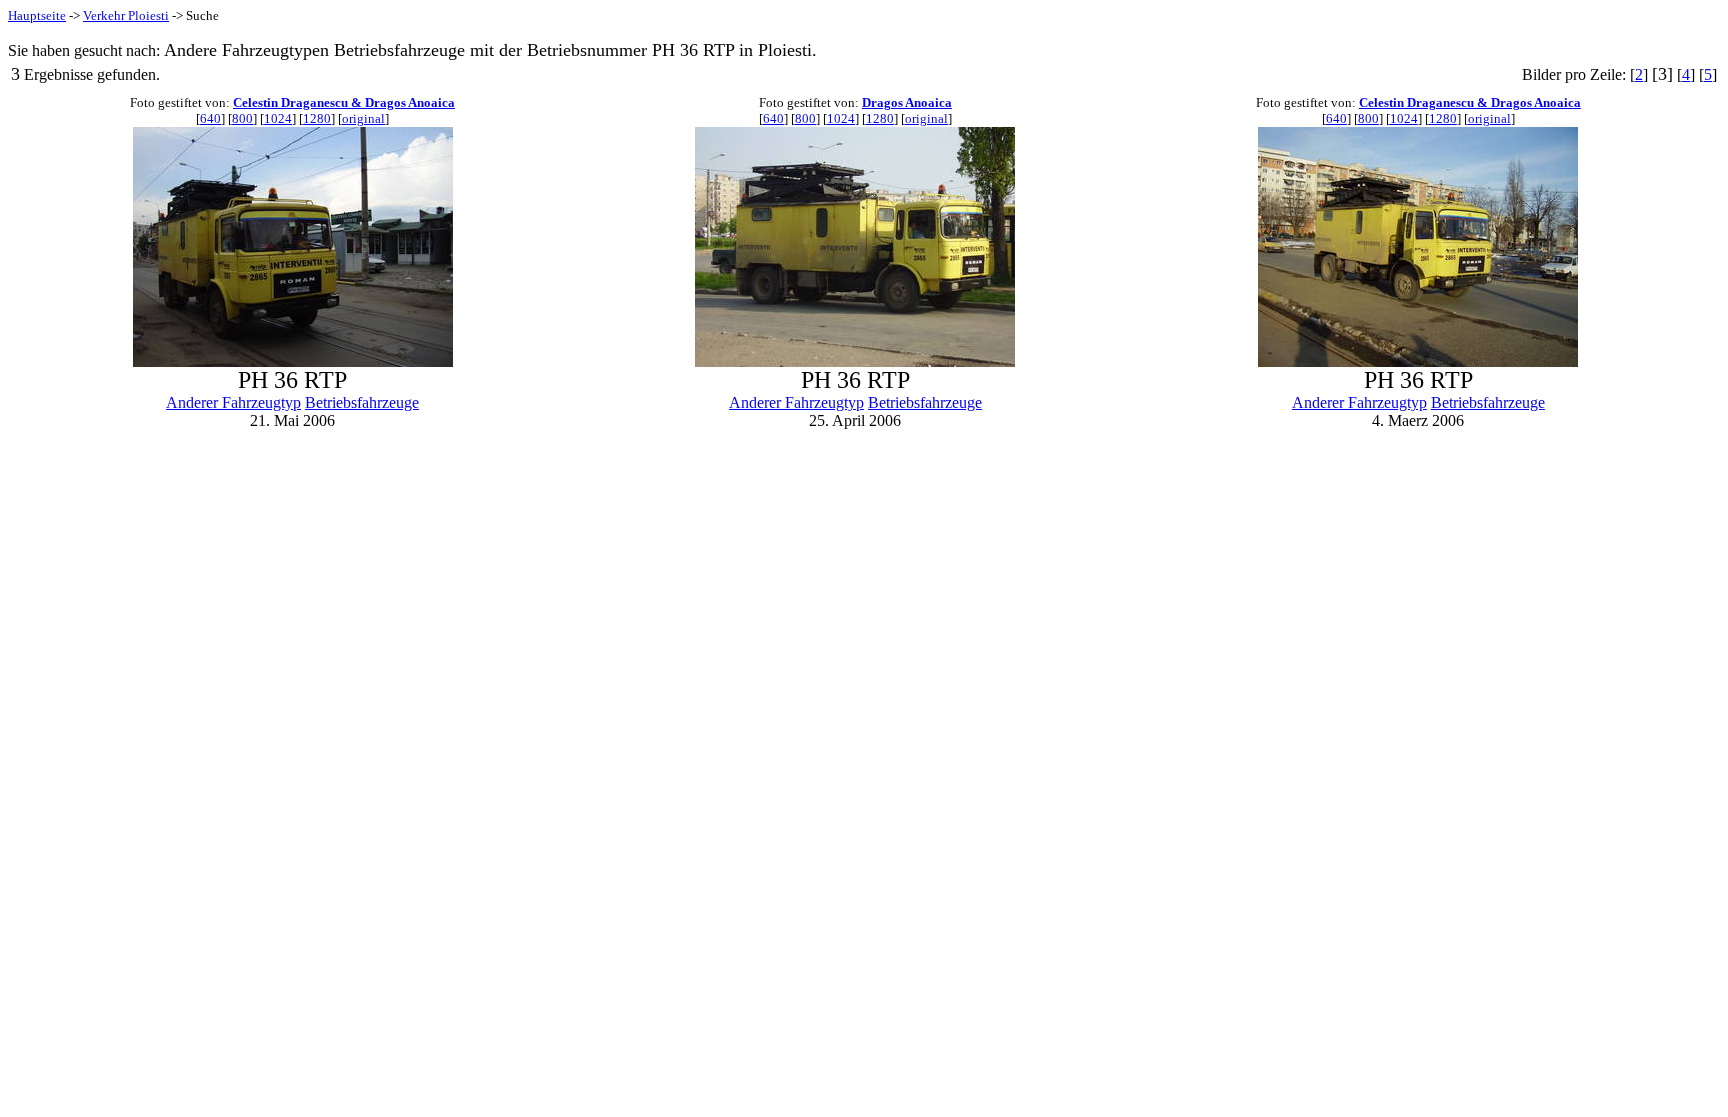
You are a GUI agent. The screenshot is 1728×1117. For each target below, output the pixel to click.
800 (242, 118)
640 (210, 118)
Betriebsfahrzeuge (362, 402)
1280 (317, 118)
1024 (278, 118)
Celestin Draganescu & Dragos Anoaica (344, 102)
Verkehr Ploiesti (126, 15)
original (363, 118)
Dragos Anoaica (907, 102)
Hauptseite (37, 15)
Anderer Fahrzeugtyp (233, 402)
